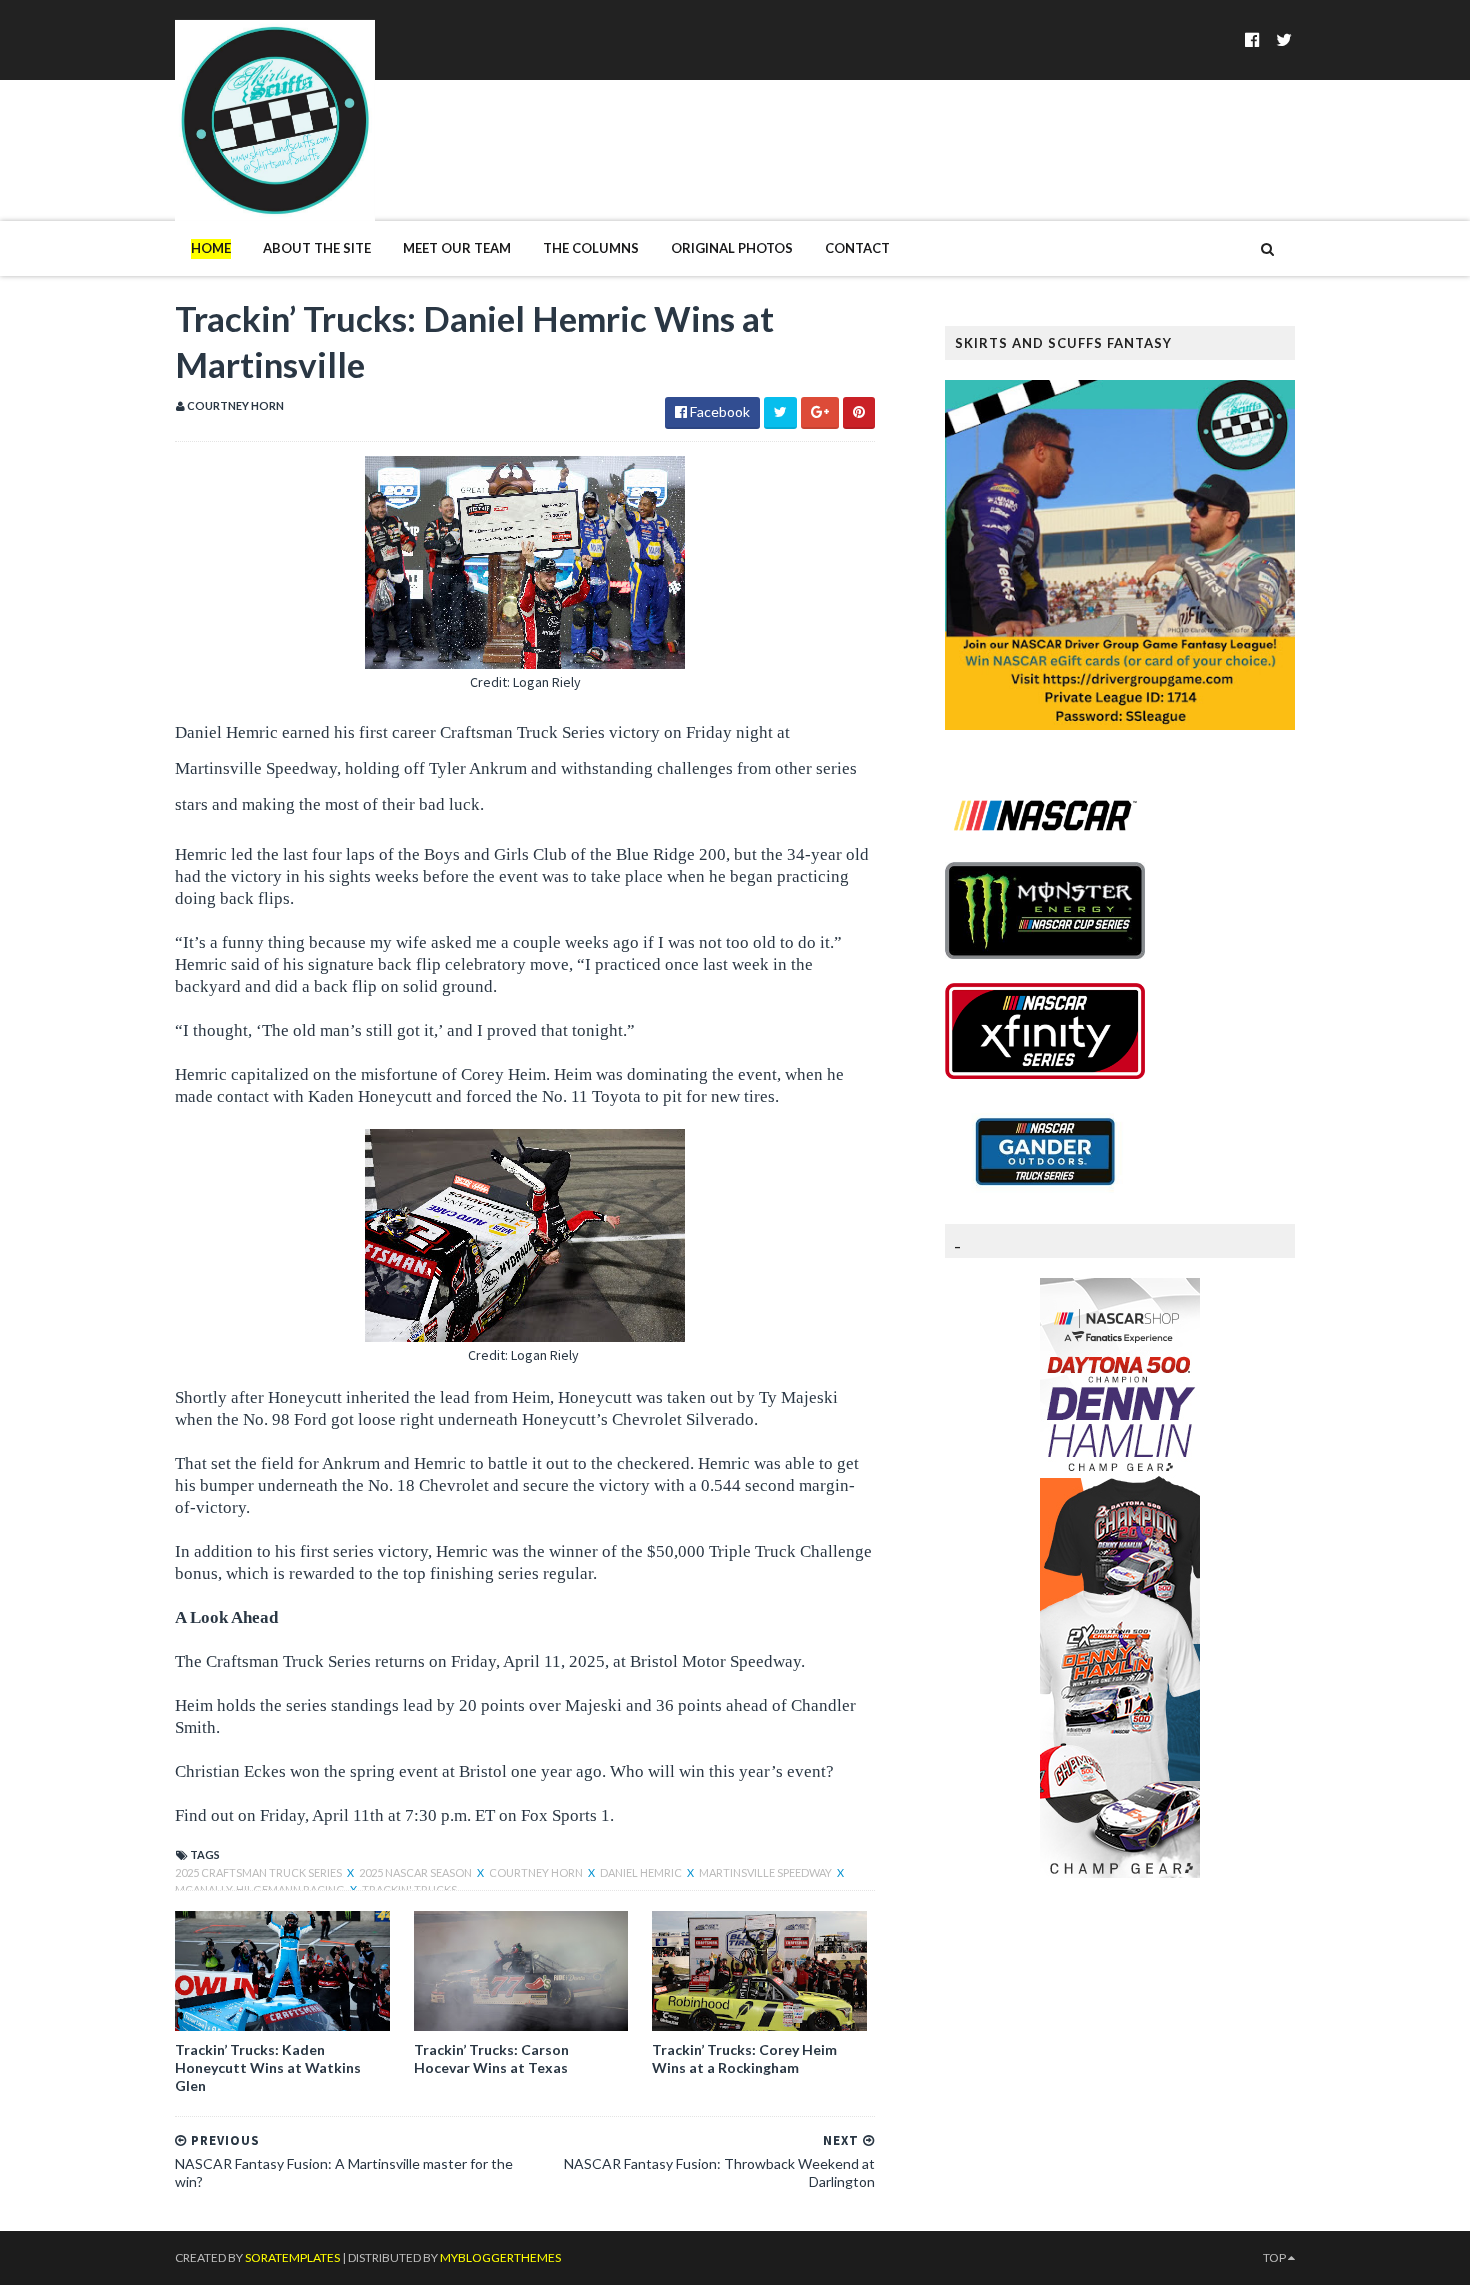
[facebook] (1252, 39)
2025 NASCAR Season (416, 1872)
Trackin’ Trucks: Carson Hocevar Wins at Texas (491, 2058)
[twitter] (1284, 39)
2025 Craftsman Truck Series (259, 1872)
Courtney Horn (537, 1872)
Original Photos (732, 248)
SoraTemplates (292, 2257)
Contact (857, 248)
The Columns (591, 248)
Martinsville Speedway (766, 1872)
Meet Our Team (457, 248)
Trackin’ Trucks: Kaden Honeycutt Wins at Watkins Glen (268, 2067)
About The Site (317, 248)
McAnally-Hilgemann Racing (261, 1889)
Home (211, 248)
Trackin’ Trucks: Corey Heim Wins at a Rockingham (744, 2058)
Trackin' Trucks (409, 1889)
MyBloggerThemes (500, 2257)
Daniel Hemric (642, 1872)
